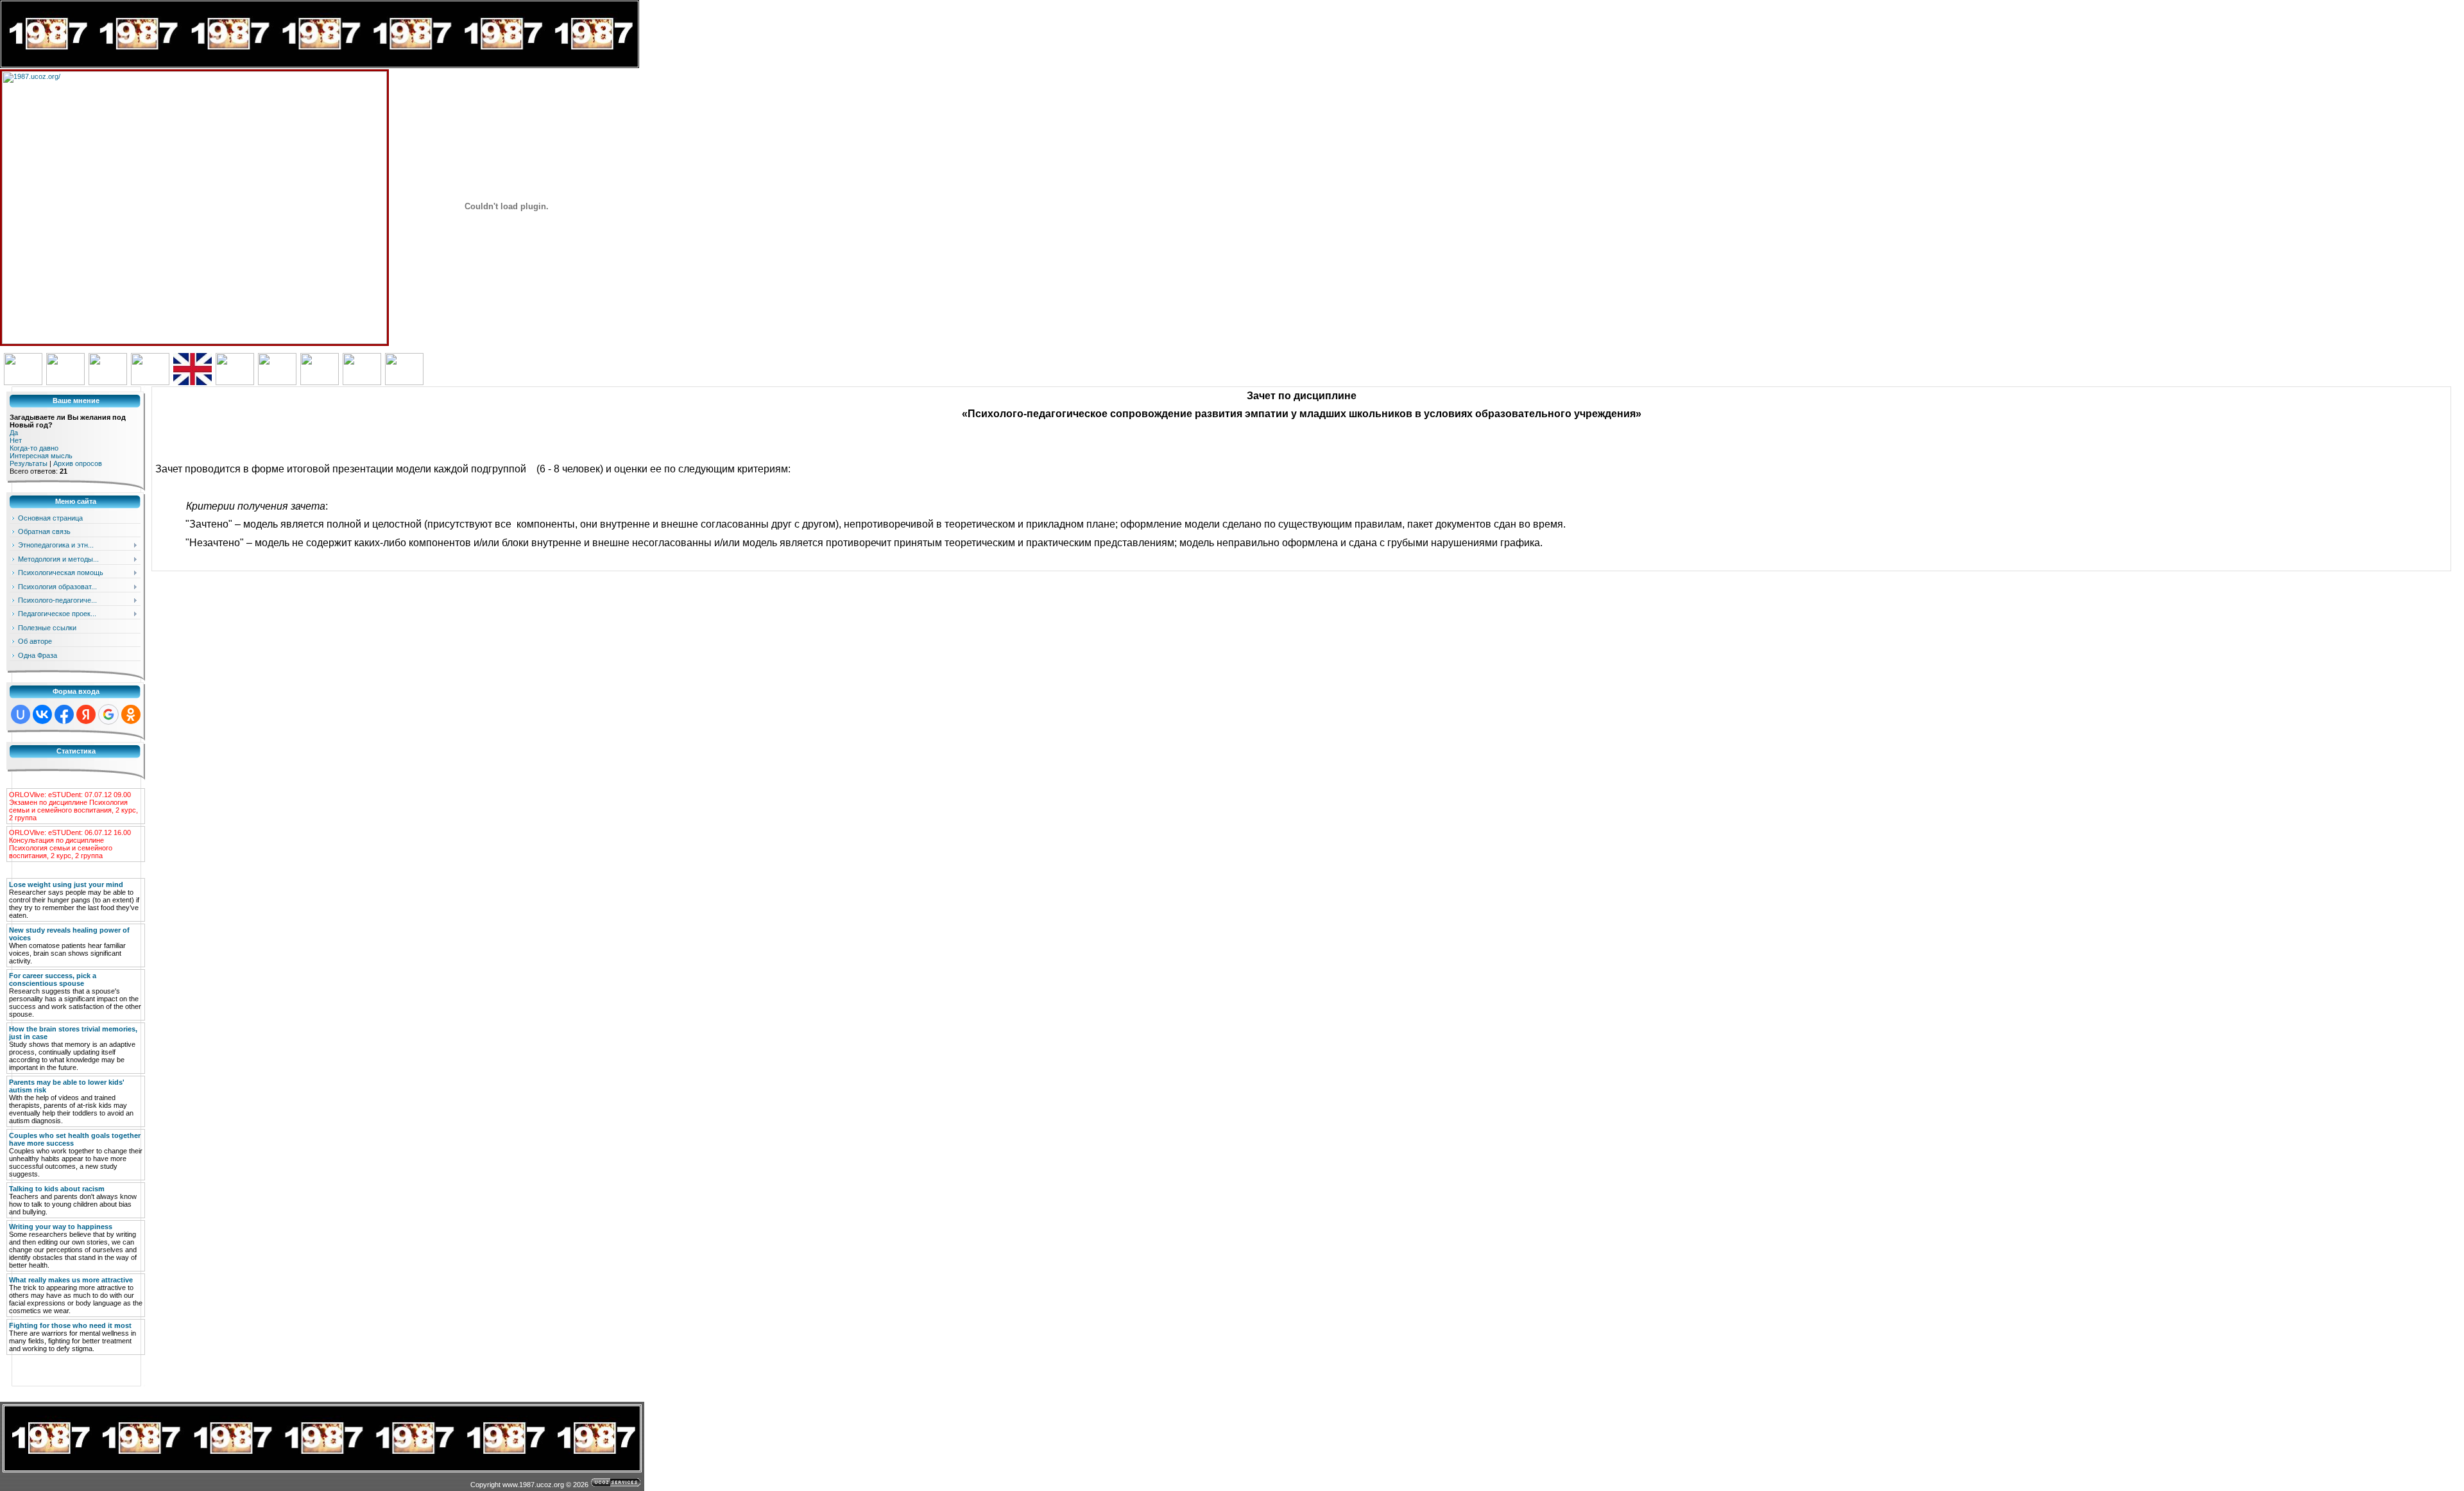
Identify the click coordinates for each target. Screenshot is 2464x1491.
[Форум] (404, 383)
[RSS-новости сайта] (108, 383)
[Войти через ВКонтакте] (42, 714)
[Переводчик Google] (23, 383)
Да (14, 433)
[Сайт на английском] (193, 383)
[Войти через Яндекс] (86, 714)
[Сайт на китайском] (277, 383)
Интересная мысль (41, 456)
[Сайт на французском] (235, 383)
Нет (16, 440)
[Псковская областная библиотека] (65, 383)
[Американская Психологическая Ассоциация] (362, 383)
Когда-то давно (34, 448)
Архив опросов (78, 463)
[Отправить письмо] (320, 383)
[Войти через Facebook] (64, 714)
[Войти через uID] (21, 714)
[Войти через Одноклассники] (131, 714)
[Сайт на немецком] (150, 383)
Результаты (29, 463)
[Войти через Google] (108, 714)
